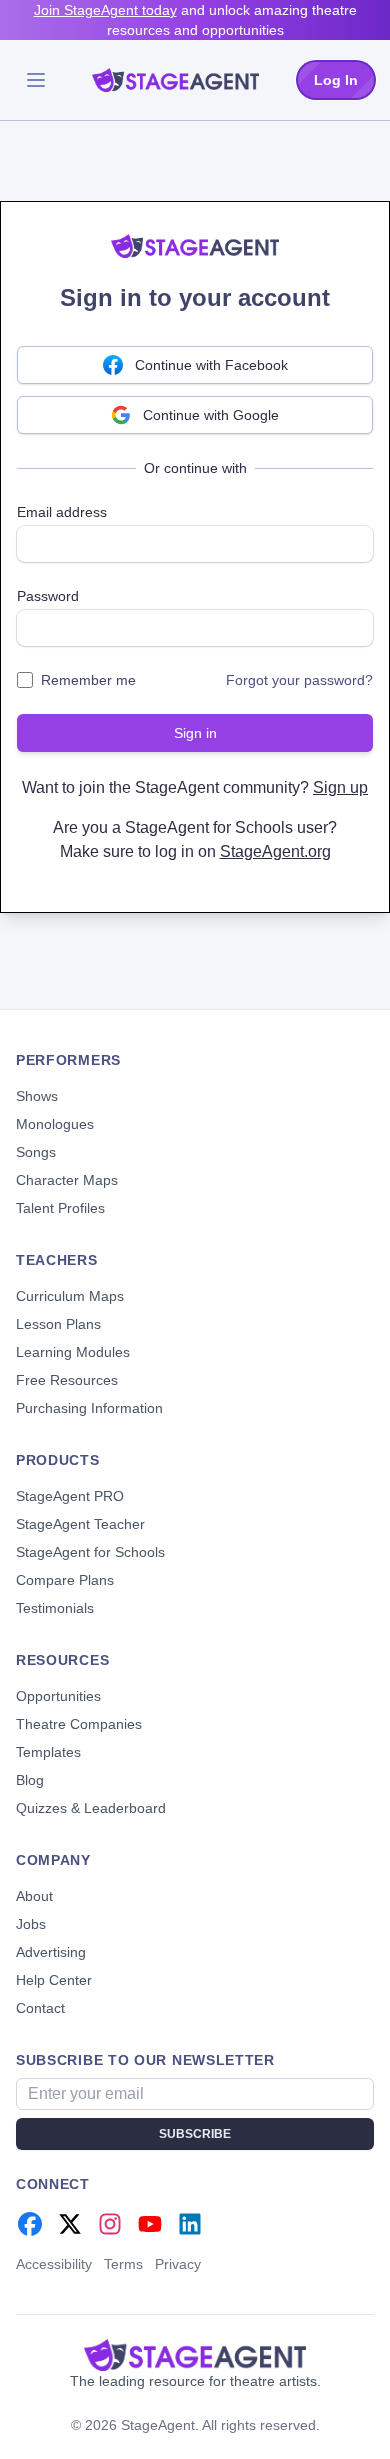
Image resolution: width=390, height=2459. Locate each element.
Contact (40, 2008)
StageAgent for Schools (90, 1552)
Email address (62, 512)
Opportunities (58, 1696)
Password (48, 596)
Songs (36, 1152)
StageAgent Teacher (80, 1524)
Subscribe (195, 2134)
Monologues (55, 1124)
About (34, 1896)
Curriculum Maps (70, 1296)
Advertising (51, 1952)
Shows (37, 1096)
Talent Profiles (60, 1208)
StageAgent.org (275, 851)
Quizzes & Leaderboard (91, 1808)
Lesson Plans (58, 1324)
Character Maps (67, 1180)
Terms (123, 2264)
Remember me (88, 680)
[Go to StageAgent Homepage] (195, 2355)
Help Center (54, 1980)
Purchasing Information (89, 1408)
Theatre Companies (79, 1724)
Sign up (340, 787)
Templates (48, 1752)
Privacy (178, 2264)
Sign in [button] (195, 733)
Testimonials (55, 1608)
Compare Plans (65, 1580)
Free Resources (67, 1380)
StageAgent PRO (70, 1496)
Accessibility (54, 2264)
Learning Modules (73, 1352)
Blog (30, 1780)
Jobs (31, 1924)
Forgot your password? (299, 680)
